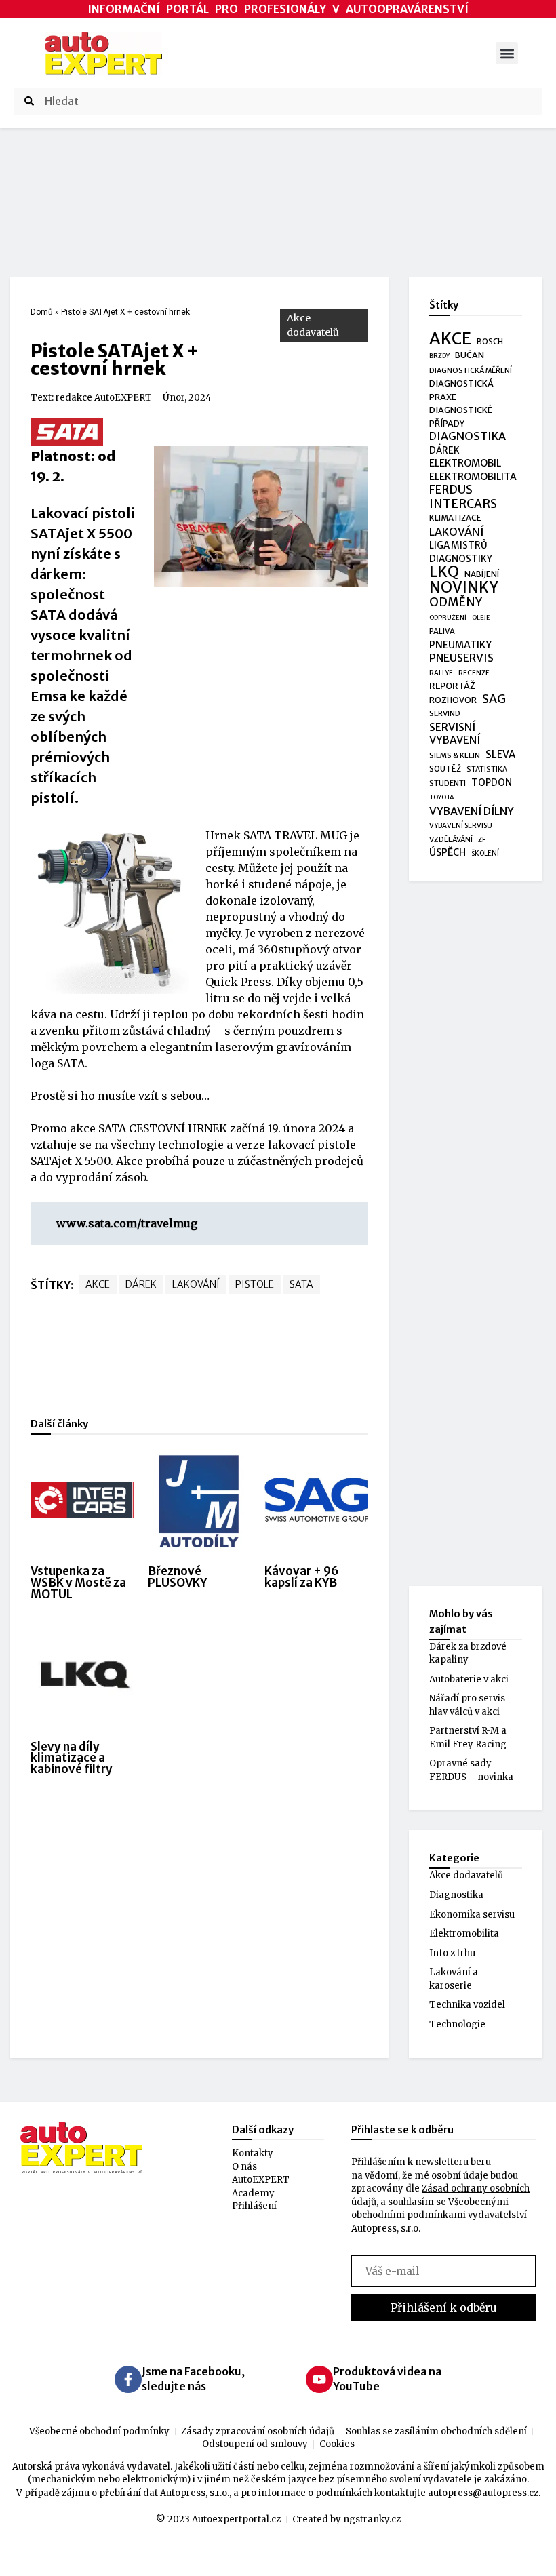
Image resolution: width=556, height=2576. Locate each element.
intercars (463, 504)
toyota (442, 797)
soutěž (445, 769)
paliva (442, 631)
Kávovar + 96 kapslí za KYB (302, 1577)
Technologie (457, 2024)
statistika (487, 769)
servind (445, 713)
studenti (448, 783)
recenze (474, 673)
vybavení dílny (472, 811)
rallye (441, 673)
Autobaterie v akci (469, 1679)
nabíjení (482, 574)
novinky (464, 588)
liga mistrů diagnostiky (461, 552)
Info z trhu (452, 1953)
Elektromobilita (464, 1934)
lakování (196, 1284)
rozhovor (453, 700)
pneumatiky (460, 645)
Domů (42, 312)
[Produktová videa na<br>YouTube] (319, 2379)
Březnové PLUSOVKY (177, 1577)
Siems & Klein (455, 755)
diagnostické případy (461, 417)
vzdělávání (451, 839)
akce (98, 1284)
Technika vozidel (467, 2005)
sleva (500, 754)
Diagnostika (456, 1895)
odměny (456, 603)
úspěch (448, 852)
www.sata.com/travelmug (127, 1223)
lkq (444, 572)
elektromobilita (473, 477)
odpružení (448, 618)
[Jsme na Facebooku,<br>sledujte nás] (128, 2379)
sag (494, 700)
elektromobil (465, 463)
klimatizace (455, 518)
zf (482, 840)
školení (485, 853)
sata (301, 1284)
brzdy (439, 356)
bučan (470, 355)
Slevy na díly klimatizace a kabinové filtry (72, 1758)
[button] (507, 53)
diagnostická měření (471, 371)
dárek (141, 1284)
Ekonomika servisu (472, 1915)
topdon (492, 783)
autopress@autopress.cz (483, 2493)
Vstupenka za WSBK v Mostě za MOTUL (78, 1583)
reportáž (452, 686)
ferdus (451, 490)
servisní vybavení (455, 734)
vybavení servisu (461, 826)
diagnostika (468, 436)
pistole (255, 1284)
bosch (490, 342)
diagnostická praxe (461, 390)
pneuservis (461, 658)
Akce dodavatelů (313, 325)
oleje (481, 618)
